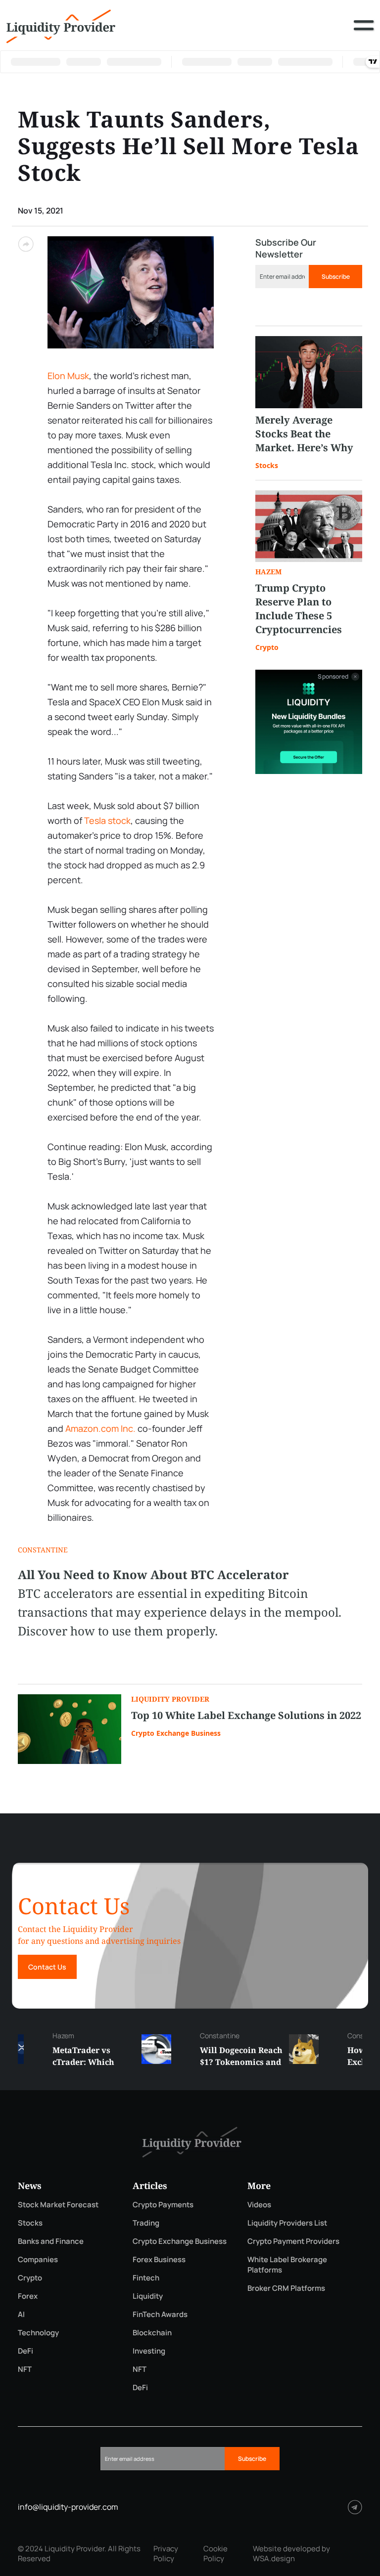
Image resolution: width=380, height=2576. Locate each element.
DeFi (25, 2351)
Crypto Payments (163, 2205)
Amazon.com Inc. (100, 1428)
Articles (150, 2186)
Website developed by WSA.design (291, 2554)
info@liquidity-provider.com (68, 2507)
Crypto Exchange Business (176, 1733)
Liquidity (148, 2296)
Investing (149, 2351)
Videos (259, 2205)
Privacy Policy (166, 2554)
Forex (28, 2296)
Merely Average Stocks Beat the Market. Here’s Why (304, 434)
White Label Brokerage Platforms (287, 2265)
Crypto (267, 647)
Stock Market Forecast (58, 2205)
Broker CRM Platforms (286, 2288)
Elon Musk (68, 376)
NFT (25, 2369)
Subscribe (336, 277)
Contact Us (47, 1967)
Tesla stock (107, 820)
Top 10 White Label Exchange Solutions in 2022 (246, 1715)
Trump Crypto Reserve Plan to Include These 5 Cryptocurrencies (299, 609)
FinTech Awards (160, 2314)
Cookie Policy (215, 2554)
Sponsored (333, 677)
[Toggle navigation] (364, 33)
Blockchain (152, 2333)
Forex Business (159, 2259)
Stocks (267, 465)
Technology (38, 2333)
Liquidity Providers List (287, 2223)
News (30, 2186)
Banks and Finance (51, 2241)
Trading (146, 2223)
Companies (38, 2259)
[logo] (61, 25)
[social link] (355, 2507)
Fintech (146, 2278)
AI (21, 2314)
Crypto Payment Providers (293, 2241)
